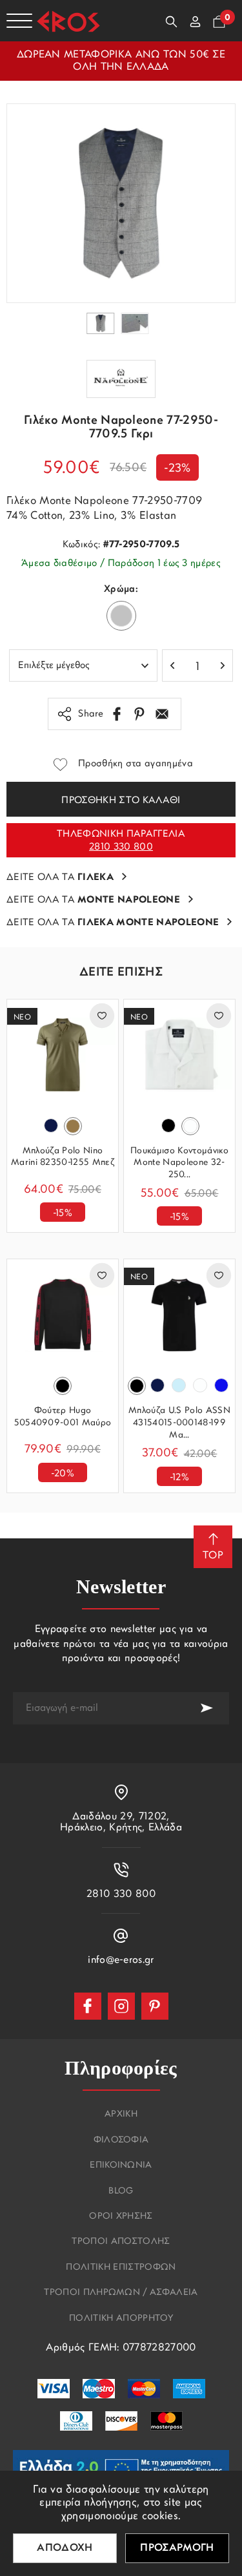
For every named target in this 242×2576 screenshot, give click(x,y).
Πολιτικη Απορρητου (121, 2319)
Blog (121, 2192)
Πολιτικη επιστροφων (121, 2268)
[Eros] (68, 21)
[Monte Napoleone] (121, 379)
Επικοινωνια (121, 2166)
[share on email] (162, 714)
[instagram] (121, 2006)
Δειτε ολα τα (60, 878)
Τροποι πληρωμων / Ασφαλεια (121, 2293)
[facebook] (88, 2006)
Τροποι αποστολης (121, 2242)
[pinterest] (155, 2006)
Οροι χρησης (121, 2217)
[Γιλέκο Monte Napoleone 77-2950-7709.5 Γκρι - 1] (121, 203)
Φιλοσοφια (121, 2141)
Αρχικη (121, 2115)
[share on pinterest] (139, 714)
